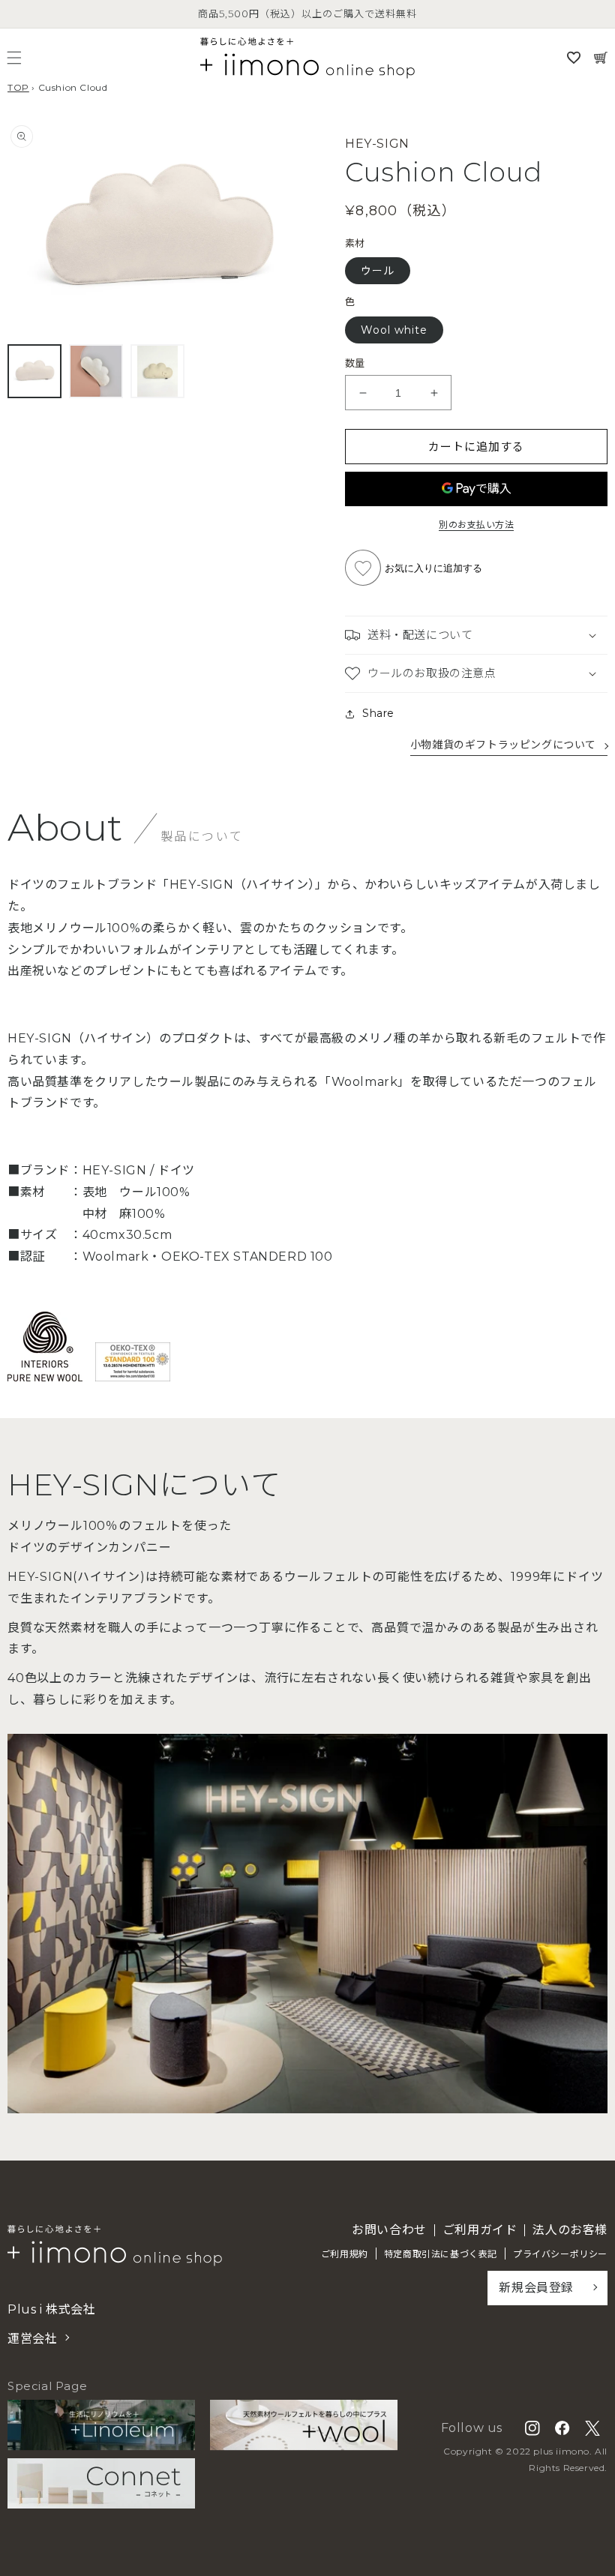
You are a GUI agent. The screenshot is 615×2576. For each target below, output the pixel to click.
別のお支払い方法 (476, 525)
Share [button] (378, 713)
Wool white (394, 330)
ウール (378, 271)
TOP (18, 87)
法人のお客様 (570, 2230)
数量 (355, 363)
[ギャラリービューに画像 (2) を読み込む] (96, 371)
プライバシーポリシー (560, 2254)
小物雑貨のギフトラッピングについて (503, 745)
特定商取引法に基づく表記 (441, 2254)
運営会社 (32, 2339)
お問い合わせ (389, 2230)
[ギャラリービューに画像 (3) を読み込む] (157, 371)
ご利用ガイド (480, 2230)
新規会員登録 (536, 2288)
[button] (14, 58)
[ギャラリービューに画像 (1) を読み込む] (34, 371)
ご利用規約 (345, 2254)
